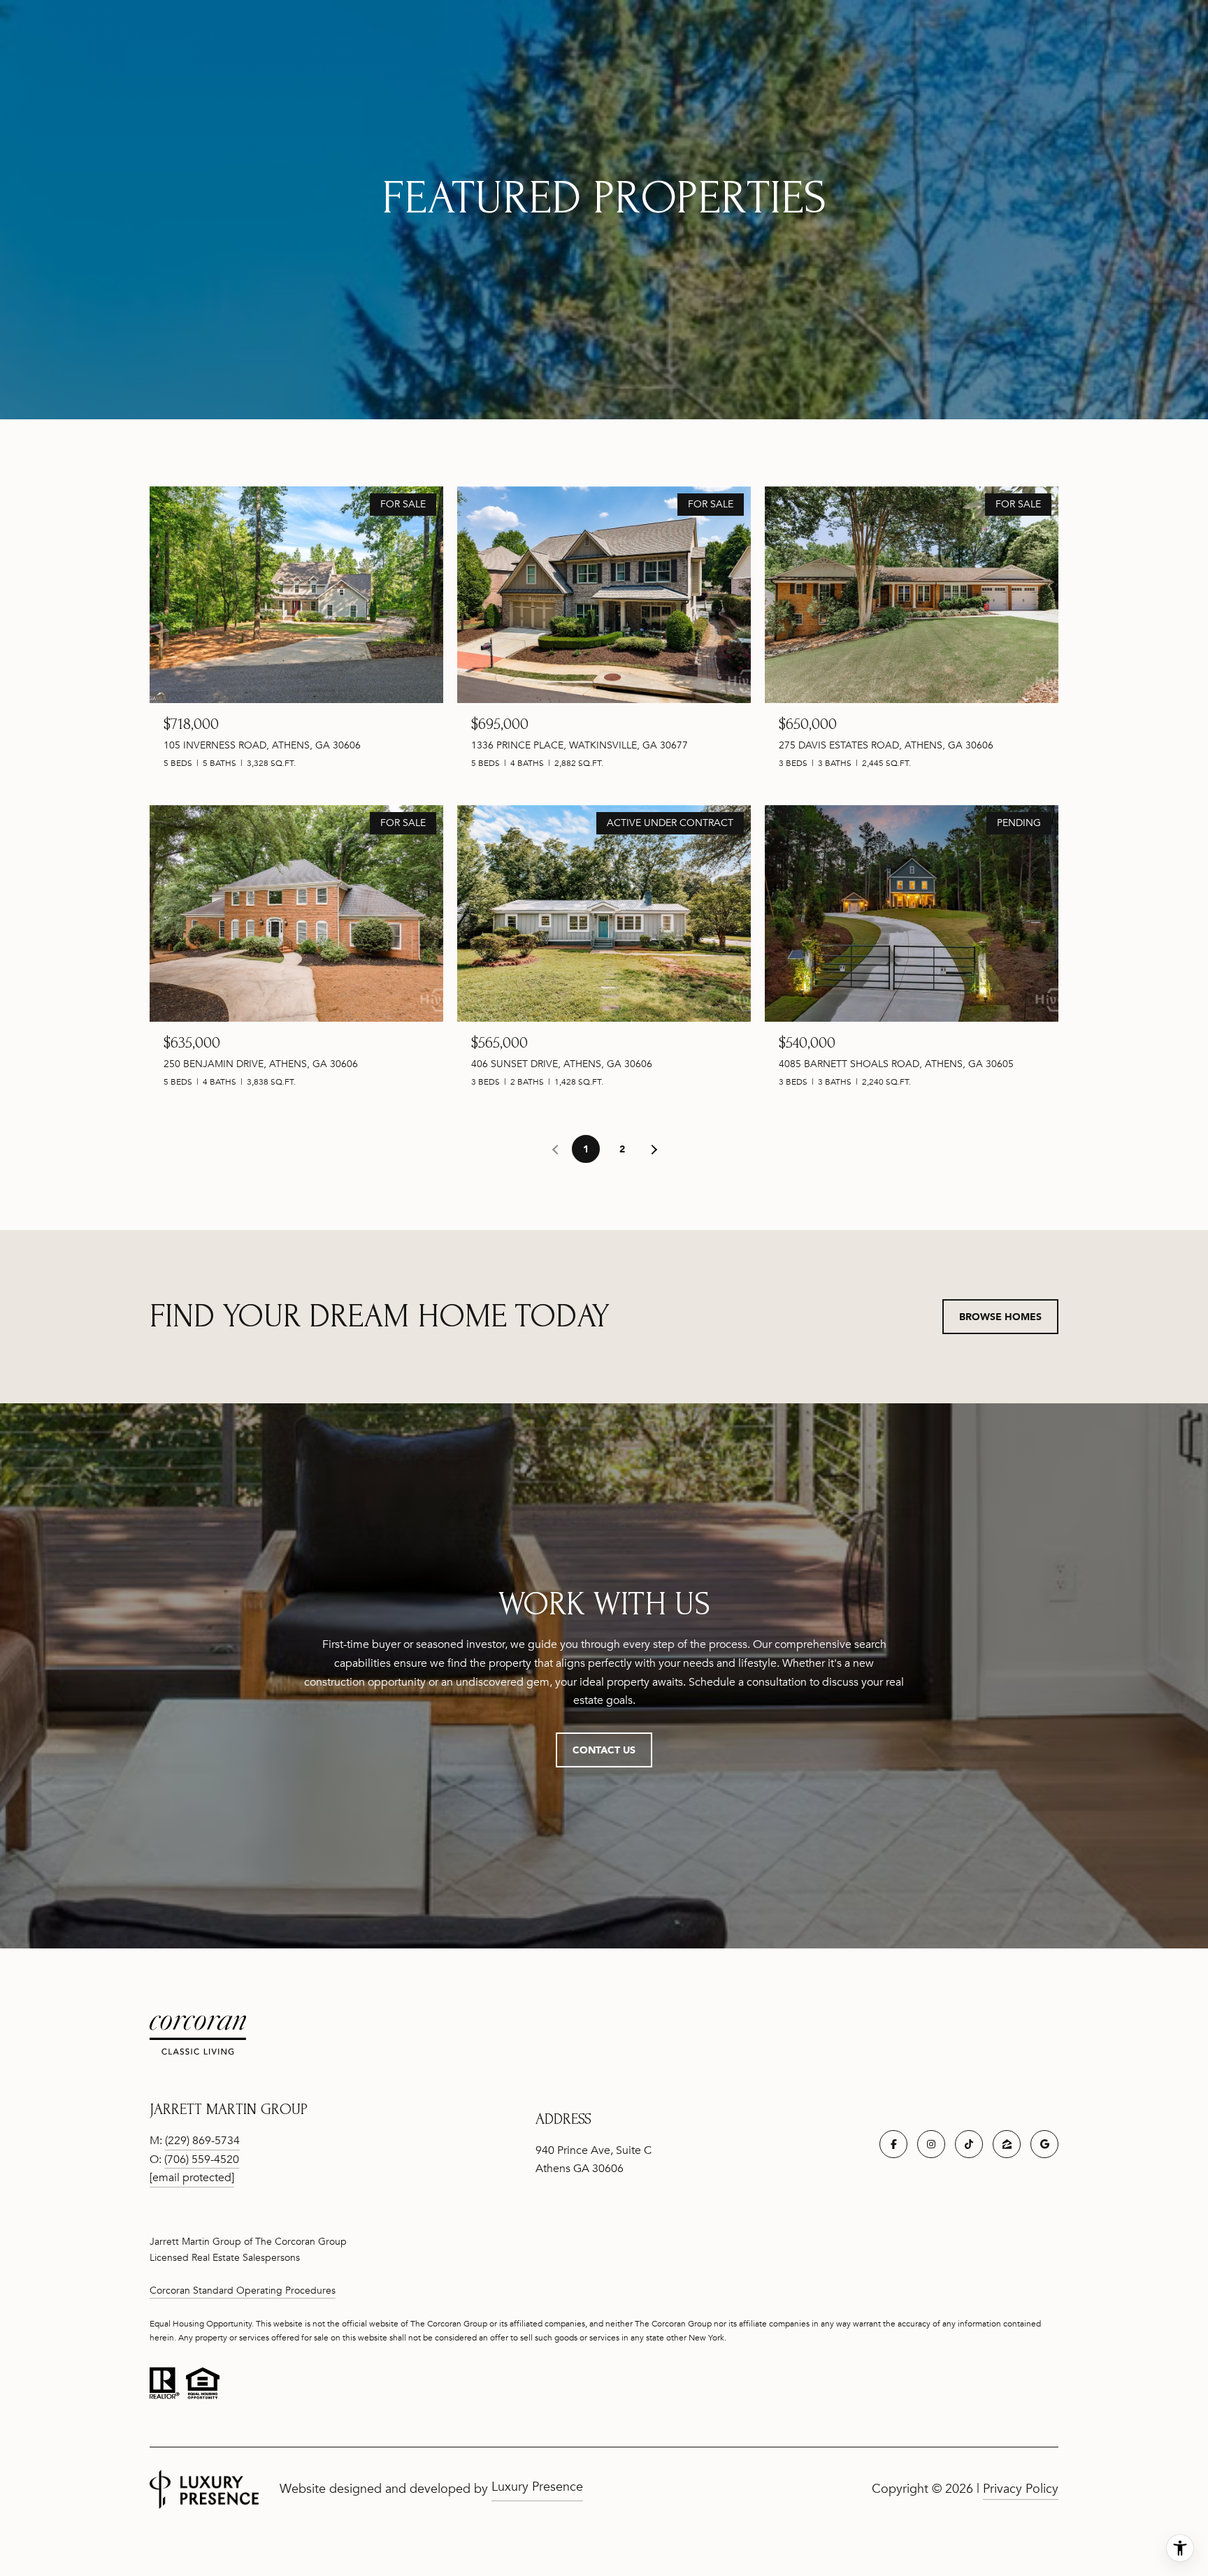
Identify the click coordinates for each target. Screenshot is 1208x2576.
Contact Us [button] (604, 1750)
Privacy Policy (1021, 2489)
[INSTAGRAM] (931, 2144)
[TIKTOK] (969, 2144)
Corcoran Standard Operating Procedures (243, 2291)
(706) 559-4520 (202, 2159)
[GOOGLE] (1044, 2144)
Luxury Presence (537, 2487)
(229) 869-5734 (202, 2141)
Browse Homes (1000, 1316)
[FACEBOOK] (893, 2144)
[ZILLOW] (1007, 2144)
